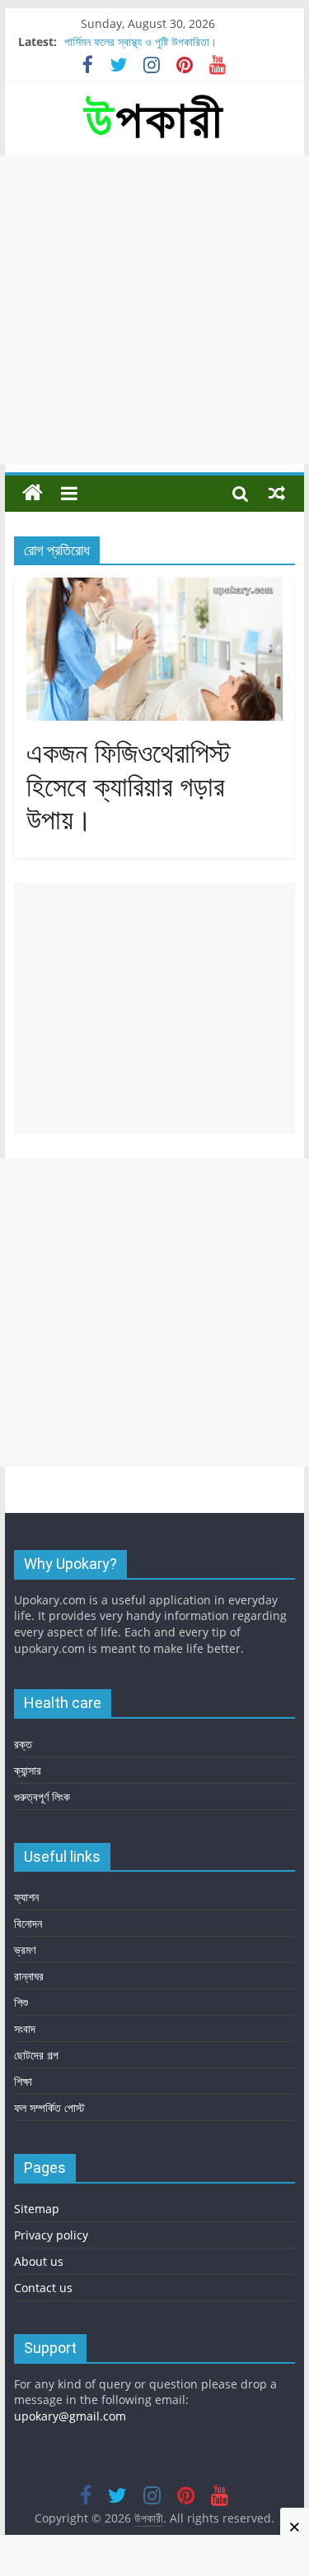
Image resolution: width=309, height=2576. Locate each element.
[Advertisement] (154, 310)
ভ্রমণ (25, 1949)
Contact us (43, 2288)
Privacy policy (51, 2235)
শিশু (21, 2002)
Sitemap (37, 2209)
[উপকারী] (33, 493)
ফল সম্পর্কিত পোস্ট (49, 2107)
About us (39, 2261)
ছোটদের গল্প (36, 2055)
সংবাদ (25, 2028)
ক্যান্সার (28, 1770)
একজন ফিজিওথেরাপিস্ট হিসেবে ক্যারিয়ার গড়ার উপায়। (129, 787)
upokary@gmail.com (70, 2416)
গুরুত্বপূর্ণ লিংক (42, 1796)
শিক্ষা (23, 2081)
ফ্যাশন (26, 1897)
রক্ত (23, 1744)
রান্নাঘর (29, 1976)
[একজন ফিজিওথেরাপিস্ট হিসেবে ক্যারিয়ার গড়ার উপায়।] (155, 587)
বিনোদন (28, 1923)
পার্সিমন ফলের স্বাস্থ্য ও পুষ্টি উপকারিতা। (140, 42)
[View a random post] (277, 493)
